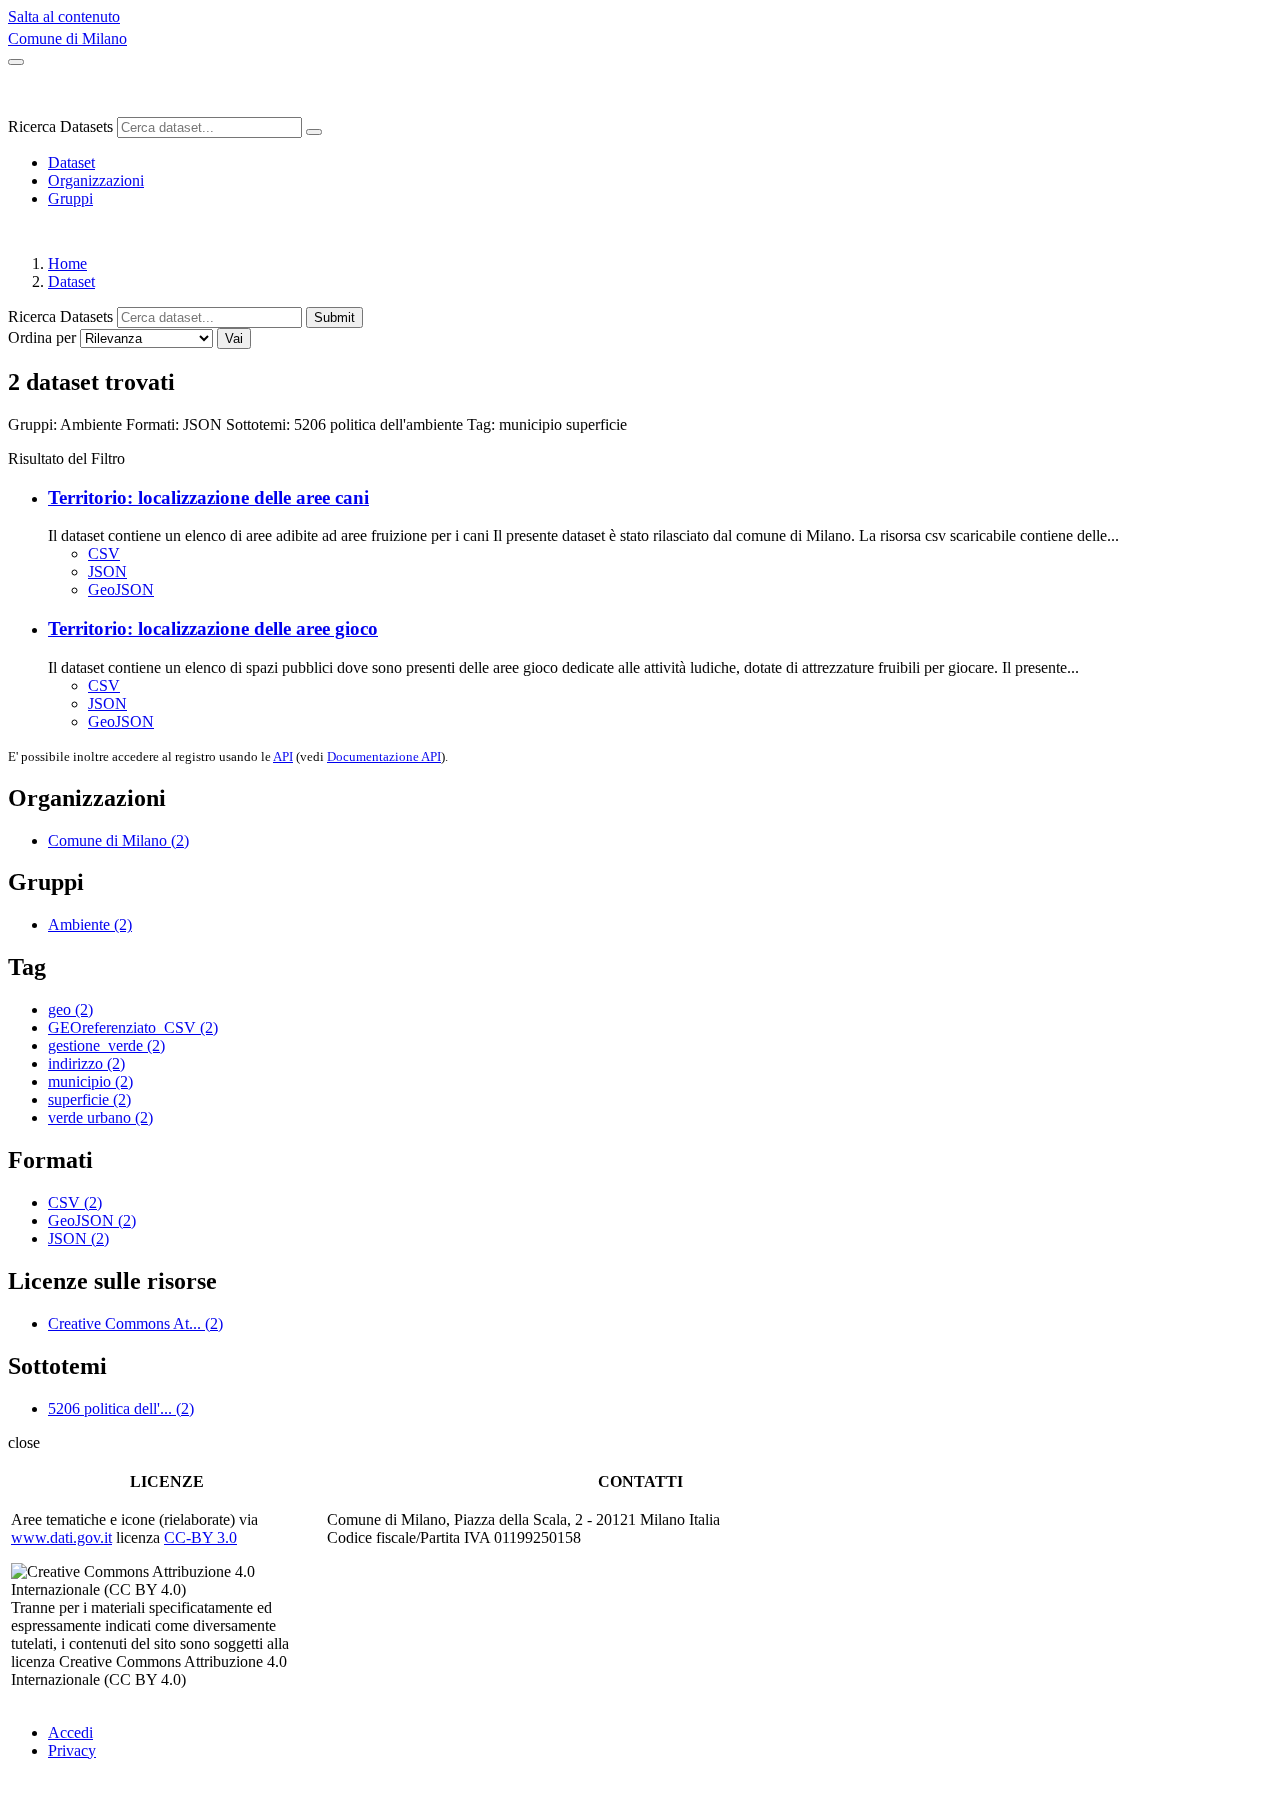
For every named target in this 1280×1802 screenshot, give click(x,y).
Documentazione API (384, 756)
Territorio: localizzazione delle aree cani (208, 497)
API (283, 756)
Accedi (70, 1732)
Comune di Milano (67, 38)
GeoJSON (121, 589)
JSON (107, 571)
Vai (234, 338)
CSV (104, 553)
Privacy (72, 1750)
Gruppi (70, 198)
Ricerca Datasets (60, 126)
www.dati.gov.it (61, 1537)
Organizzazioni (96, 180)
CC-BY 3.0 (200, 1537)
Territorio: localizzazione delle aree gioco (213, 628)
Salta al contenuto (64, 16)
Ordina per (42, 337)
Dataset (71, 162)
